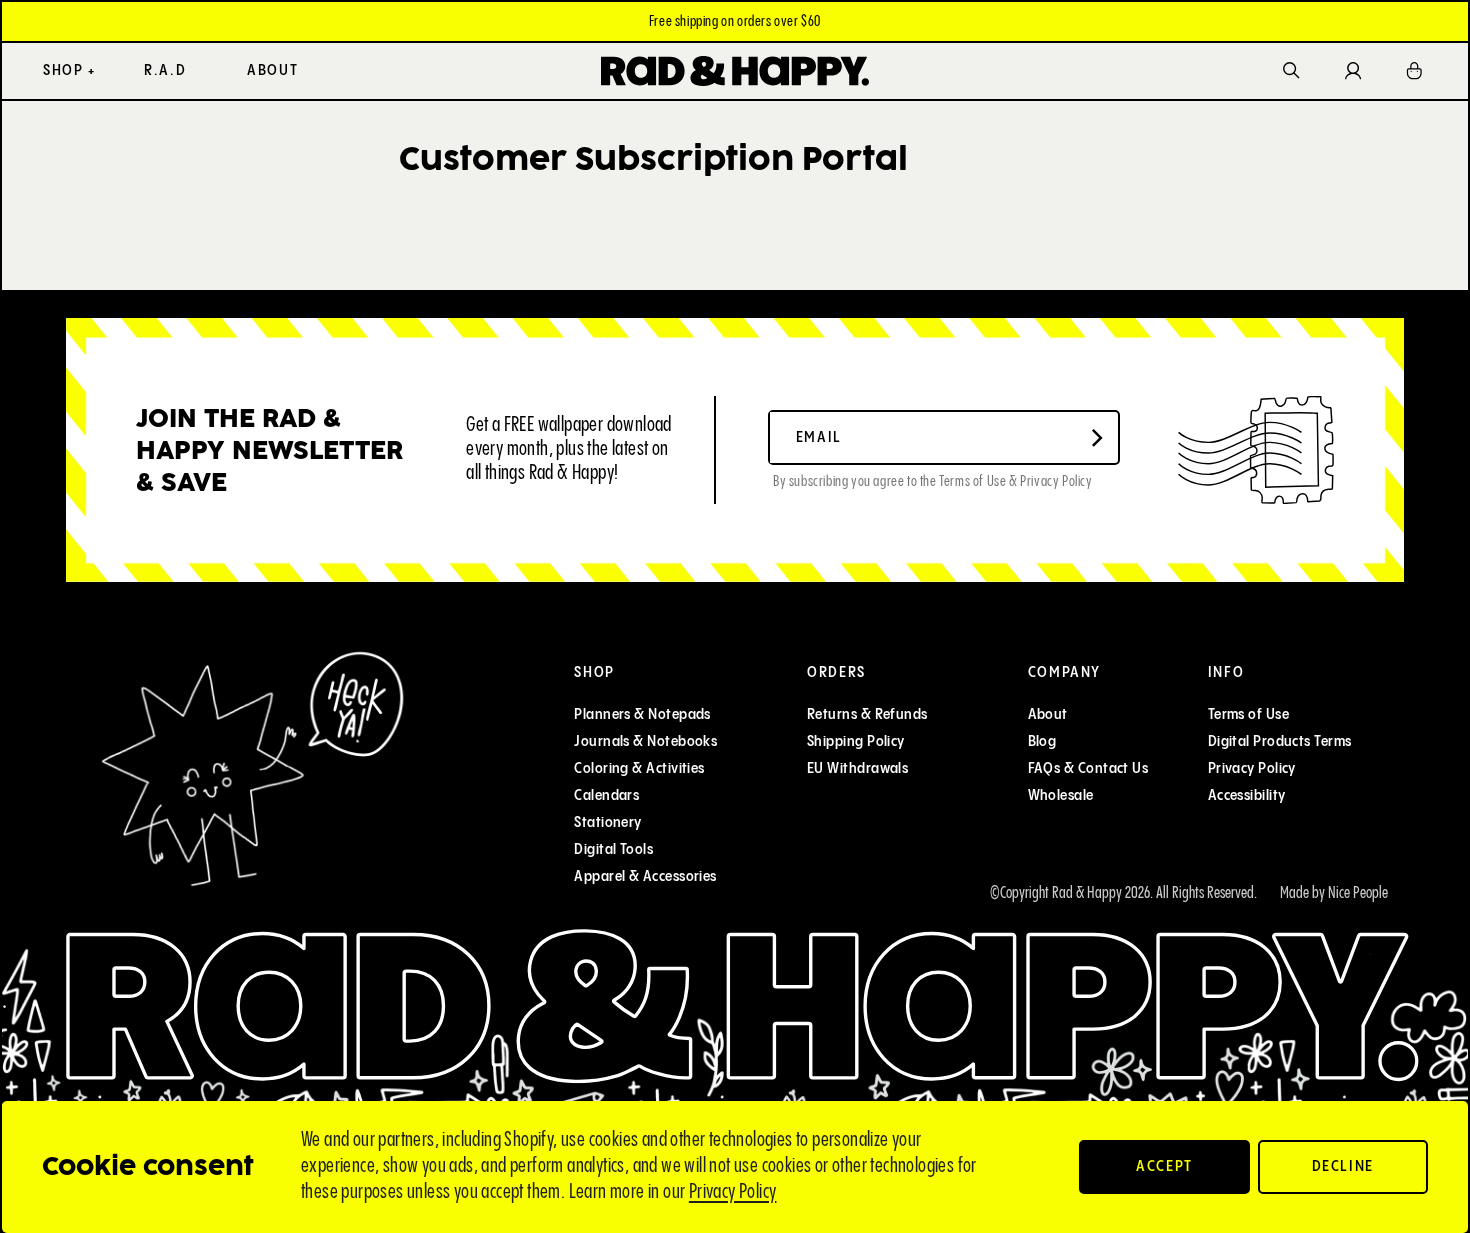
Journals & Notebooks (645, 741)
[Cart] (1415, 71)
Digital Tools (613, 849)
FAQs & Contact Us (1088, 768)
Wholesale (1061, 795)
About (1048, 714)
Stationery (608, 822)
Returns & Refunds (867, 714)
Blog (1042, 741)
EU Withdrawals (857, 768)
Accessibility (1247, 795)
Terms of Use (1248, 714)
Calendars (606, 795)
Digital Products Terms (1280, 741)
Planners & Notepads (642, 714)
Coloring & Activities (639, 768)
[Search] (1291, 71)
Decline (1343, 1166)
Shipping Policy (856, 741)
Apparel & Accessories (645, 876)
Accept (1164, 1166)
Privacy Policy (733, 1192)
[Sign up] (1097, 438)
